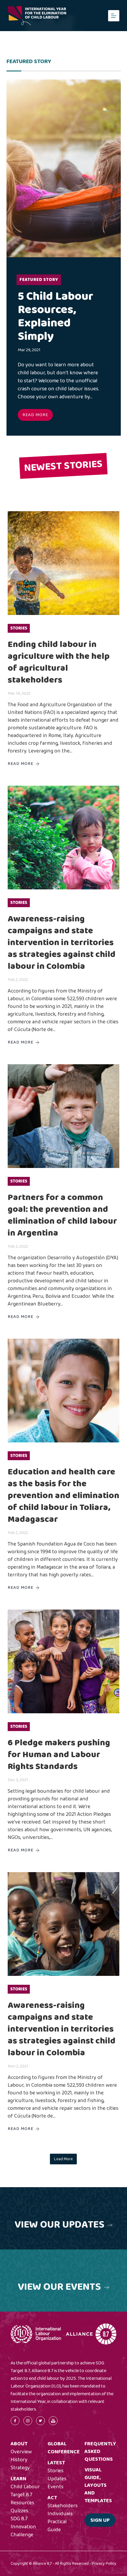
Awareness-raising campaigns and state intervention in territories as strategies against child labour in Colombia (62, 943)
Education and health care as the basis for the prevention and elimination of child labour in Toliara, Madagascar (63, 1496)
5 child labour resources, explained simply (56, 316)
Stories (19, 628)
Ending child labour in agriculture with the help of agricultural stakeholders (59, 662)
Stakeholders (63, 2506)
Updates (57, 2479)
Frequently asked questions (100, 2452)
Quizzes (19, 2511)
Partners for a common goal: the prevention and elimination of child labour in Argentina (62, 1215)
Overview (21, 2452)
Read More (35, 415)
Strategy (20, 2468)
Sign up (100, 2520)
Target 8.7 (21, 2495)
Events (56, 2487)
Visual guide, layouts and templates (98, 2485)
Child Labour (25, 2487)
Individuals (60, 2514)
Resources (22, 2503)
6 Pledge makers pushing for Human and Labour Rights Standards (59, 1755)
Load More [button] (63, 2159)
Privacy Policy (104, 2564)
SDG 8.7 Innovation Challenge (23, 2527)
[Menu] (114, 16)
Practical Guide (57, 2526)
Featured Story (39, 280)
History (19, 2460)
